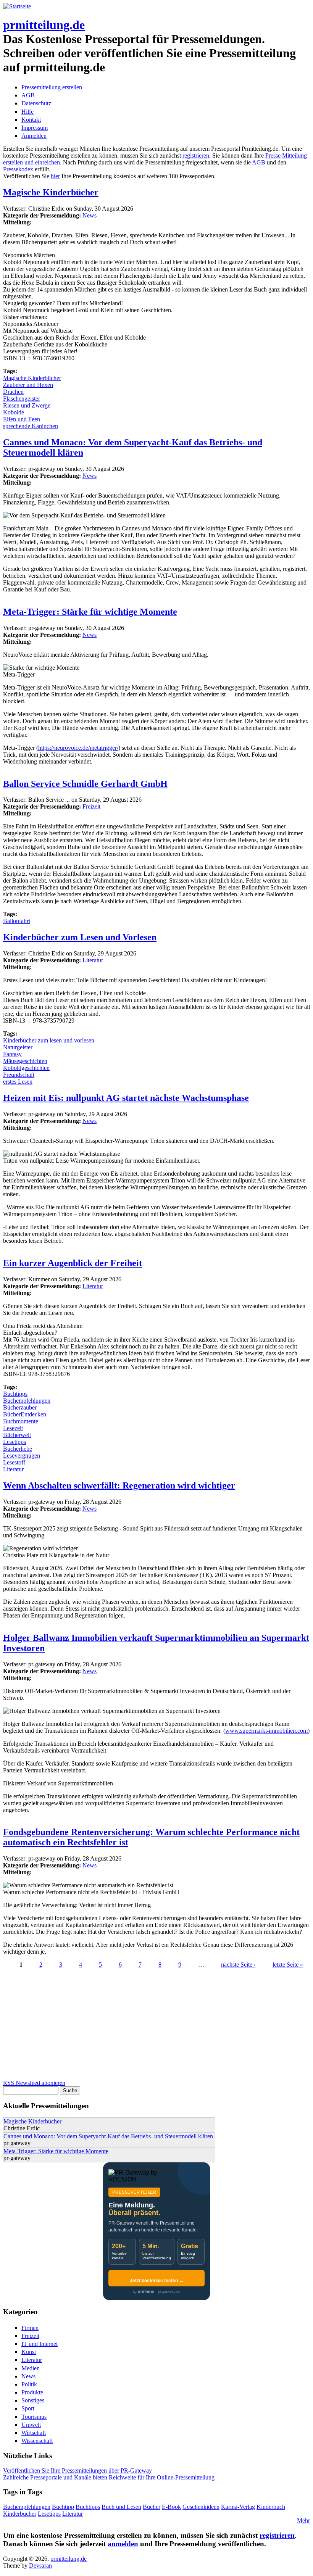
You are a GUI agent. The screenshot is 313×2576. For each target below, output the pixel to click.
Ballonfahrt (17, 921)
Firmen (30, 2328)
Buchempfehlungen (27, 1401)
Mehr (303, 2520)
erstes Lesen (18, 1082)
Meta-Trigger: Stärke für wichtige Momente (90, 612)
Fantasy (12, 1054)
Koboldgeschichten (26, 1068)
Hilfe (27, 112)
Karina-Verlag (238, 2507)
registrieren (196, 155)
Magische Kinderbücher (51, 192)
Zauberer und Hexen (28, 385)
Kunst (29, 2352)
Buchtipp (63, 2507)
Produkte (32, 2392)
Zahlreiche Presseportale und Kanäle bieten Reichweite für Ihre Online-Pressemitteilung (109, 2477)
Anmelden (34, 136)
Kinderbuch (271, 2507)
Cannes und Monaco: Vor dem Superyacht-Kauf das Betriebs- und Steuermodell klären (108, 2136)
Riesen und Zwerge (27, 405)
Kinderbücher (20, 2514)
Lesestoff (14, 1462)
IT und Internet (40, 2344)
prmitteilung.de (44, 25)
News (90, 215)
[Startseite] (17, 6)
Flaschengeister (22, 399)
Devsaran (40, 2566)
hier (55, 176)
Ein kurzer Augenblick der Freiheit (73, 1263)
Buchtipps (15, 1394)
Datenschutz (36, 103)
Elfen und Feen (22, 419)
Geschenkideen (201, 2507)
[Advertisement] (156, 2026)
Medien (31, 2368)
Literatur (93, 960)
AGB (28, 95)
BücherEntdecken (25, 1414)
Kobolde (14, 412)
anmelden (123, 2544)
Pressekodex (18, 169)
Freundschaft (19, 1075)
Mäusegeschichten (25, 1061)
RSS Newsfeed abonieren (34, 2083)
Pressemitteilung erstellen (52, 87)
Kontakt (31, 120)
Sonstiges (33, 2400)
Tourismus (34, 2417)
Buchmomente (21, 1421)
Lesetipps (15, 1442)
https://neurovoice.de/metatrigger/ (78, 748)
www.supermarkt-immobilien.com (266, 1731)
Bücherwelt (17, 1435)
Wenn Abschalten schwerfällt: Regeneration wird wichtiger (119, 1485)
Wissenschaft (37, 2441)
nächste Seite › (238, 1965)
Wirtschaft (34, 2433)
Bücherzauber (20, 1407)
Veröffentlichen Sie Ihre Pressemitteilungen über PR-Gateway (77, 2470)
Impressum (35, 128)
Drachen (13, 392)
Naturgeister (18, 1047)
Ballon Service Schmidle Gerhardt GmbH (85, 784)
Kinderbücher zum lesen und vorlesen (49, 1040)
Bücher (152, 2507)
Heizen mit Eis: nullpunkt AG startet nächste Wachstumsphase (126, 1098)
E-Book (171, 2507)
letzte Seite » (288, 1965)
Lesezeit (13, 1428)
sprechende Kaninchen (31, 426)
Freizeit (91, 806)
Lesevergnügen (22, 1456)
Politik (29, 2384)
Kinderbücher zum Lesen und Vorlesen (80, 937)
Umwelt (31, 2425)
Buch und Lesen (121, 2507)
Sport (28, 2408)
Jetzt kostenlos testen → (157, 2281)
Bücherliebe (18, 1449)
